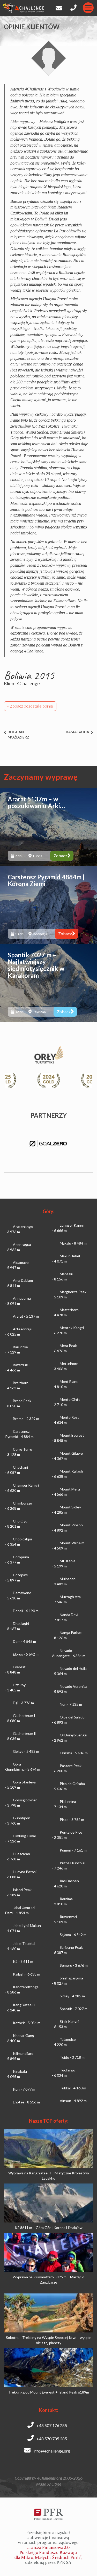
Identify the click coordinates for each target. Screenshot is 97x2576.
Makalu (73, 1243)
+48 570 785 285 (51, 2439)
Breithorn (17, 1385)
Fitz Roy (15, 1687)
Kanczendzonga (22, 1989)
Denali (26, 1611)
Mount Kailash (68, 1474)
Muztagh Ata (66, 1599)
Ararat (26, 1316)
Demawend (18, 1595)
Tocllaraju (64, 2073)
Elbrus (26, 1654)
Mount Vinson (67, 1528)
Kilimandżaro (19, 2056)
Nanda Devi (65, 1617)
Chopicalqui (18, 1542)
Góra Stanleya (20, 1785)
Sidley (72, 1996)
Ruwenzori (64, 1919)
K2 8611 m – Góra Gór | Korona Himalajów (49, 2228)
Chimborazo (19, 1506)
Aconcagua (18, 1247)
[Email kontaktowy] (58, 7)
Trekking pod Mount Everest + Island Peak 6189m (49, 2392)
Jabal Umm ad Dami (20, 1910)
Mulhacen (64, 1581)
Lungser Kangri (68, 1228)
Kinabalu (16, 2074)
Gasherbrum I (20, 1718)
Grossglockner (21, 1803)
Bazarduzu (17, 1367)
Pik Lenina (64, 1804)
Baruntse (17, 1349)
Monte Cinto (66, 1402)
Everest (15, 1669)
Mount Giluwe (67, 1456)
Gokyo (26, 1751)
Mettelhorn (65, 1366)
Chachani (17, 1470)
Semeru (74, 1965)
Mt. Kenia (64, 1563)
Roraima (62, 1901)
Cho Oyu (16, 1524)
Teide (72, 2057)
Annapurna (18, 1301)
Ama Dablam (19, 1283)
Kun (24, 2089)
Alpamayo (17, 1265)
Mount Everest (68, 1438)
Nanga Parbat (67, 1635)
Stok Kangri (65, 2024)
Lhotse (26, 2102)
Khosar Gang (20, 2038)
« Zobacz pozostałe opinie (30, 706)
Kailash (27, 1974)
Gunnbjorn (18, 1820)
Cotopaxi (16, 1577)
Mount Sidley (66, 1510)
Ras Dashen (65, 1883)
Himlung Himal (20, 1838)
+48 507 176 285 (51, 2425)
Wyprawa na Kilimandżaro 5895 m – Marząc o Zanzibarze (48, 2280)
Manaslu (63, 1276)
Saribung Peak (67, 1950)
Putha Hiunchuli (69, 1865)
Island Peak (18, 1892)
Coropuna (17, 1560)
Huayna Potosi (21, 1874)
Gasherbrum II (21, 1736)
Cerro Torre (19, 1452)
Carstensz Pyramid (19, 1434)
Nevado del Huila (69, 1671)
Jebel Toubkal (20, 1946)
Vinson (73, 2101)
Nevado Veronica (70, 1689)
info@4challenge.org (51, 2451)
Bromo (26, 1419)
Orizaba (74, 1753)
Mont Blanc (65, 1384)
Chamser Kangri (22, 1488)
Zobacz (60, 856)
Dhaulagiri (17, 1626)
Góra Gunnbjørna (23, 1767)
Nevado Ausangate (69, 1653)
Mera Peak (64, 1348)
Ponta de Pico (67, 1835)
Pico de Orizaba (68, 1786)
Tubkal (73, 2088)
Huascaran (18, 1856)
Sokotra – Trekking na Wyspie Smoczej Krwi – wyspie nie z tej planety (49, 2340)
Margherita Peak (69, 1294)
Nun (71, 1704)
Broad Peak (18, 1403)
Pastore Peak (67, 1768)
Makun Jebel (66, 1258)
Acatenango (19, 1229)
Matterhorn (65, 1312)
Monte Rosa (66, 1420)
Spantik (74, 2009)
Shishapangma (68, 1981)
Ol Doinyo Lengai (70, 1738)
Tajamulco (64, 2042)
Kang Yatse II (20, 2007)
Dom (24, 1641)
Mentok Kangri (68, 1330)
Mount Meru (66, 1492)
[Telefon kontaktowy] (74, 6)
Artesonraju (19, 1332)
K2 (23, 1961)
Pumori (73, 1850)
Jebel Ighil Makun (23, 1928)
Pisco (72, 1819)
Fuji (23, 1703)
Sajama (73, 1935)
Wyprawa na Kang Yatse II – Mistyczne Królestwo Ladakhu (49, 2176)
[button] (85, 1081)
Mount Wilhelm (68, 1545)
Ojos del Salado (68, 1720)
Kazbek (27, 2023)
